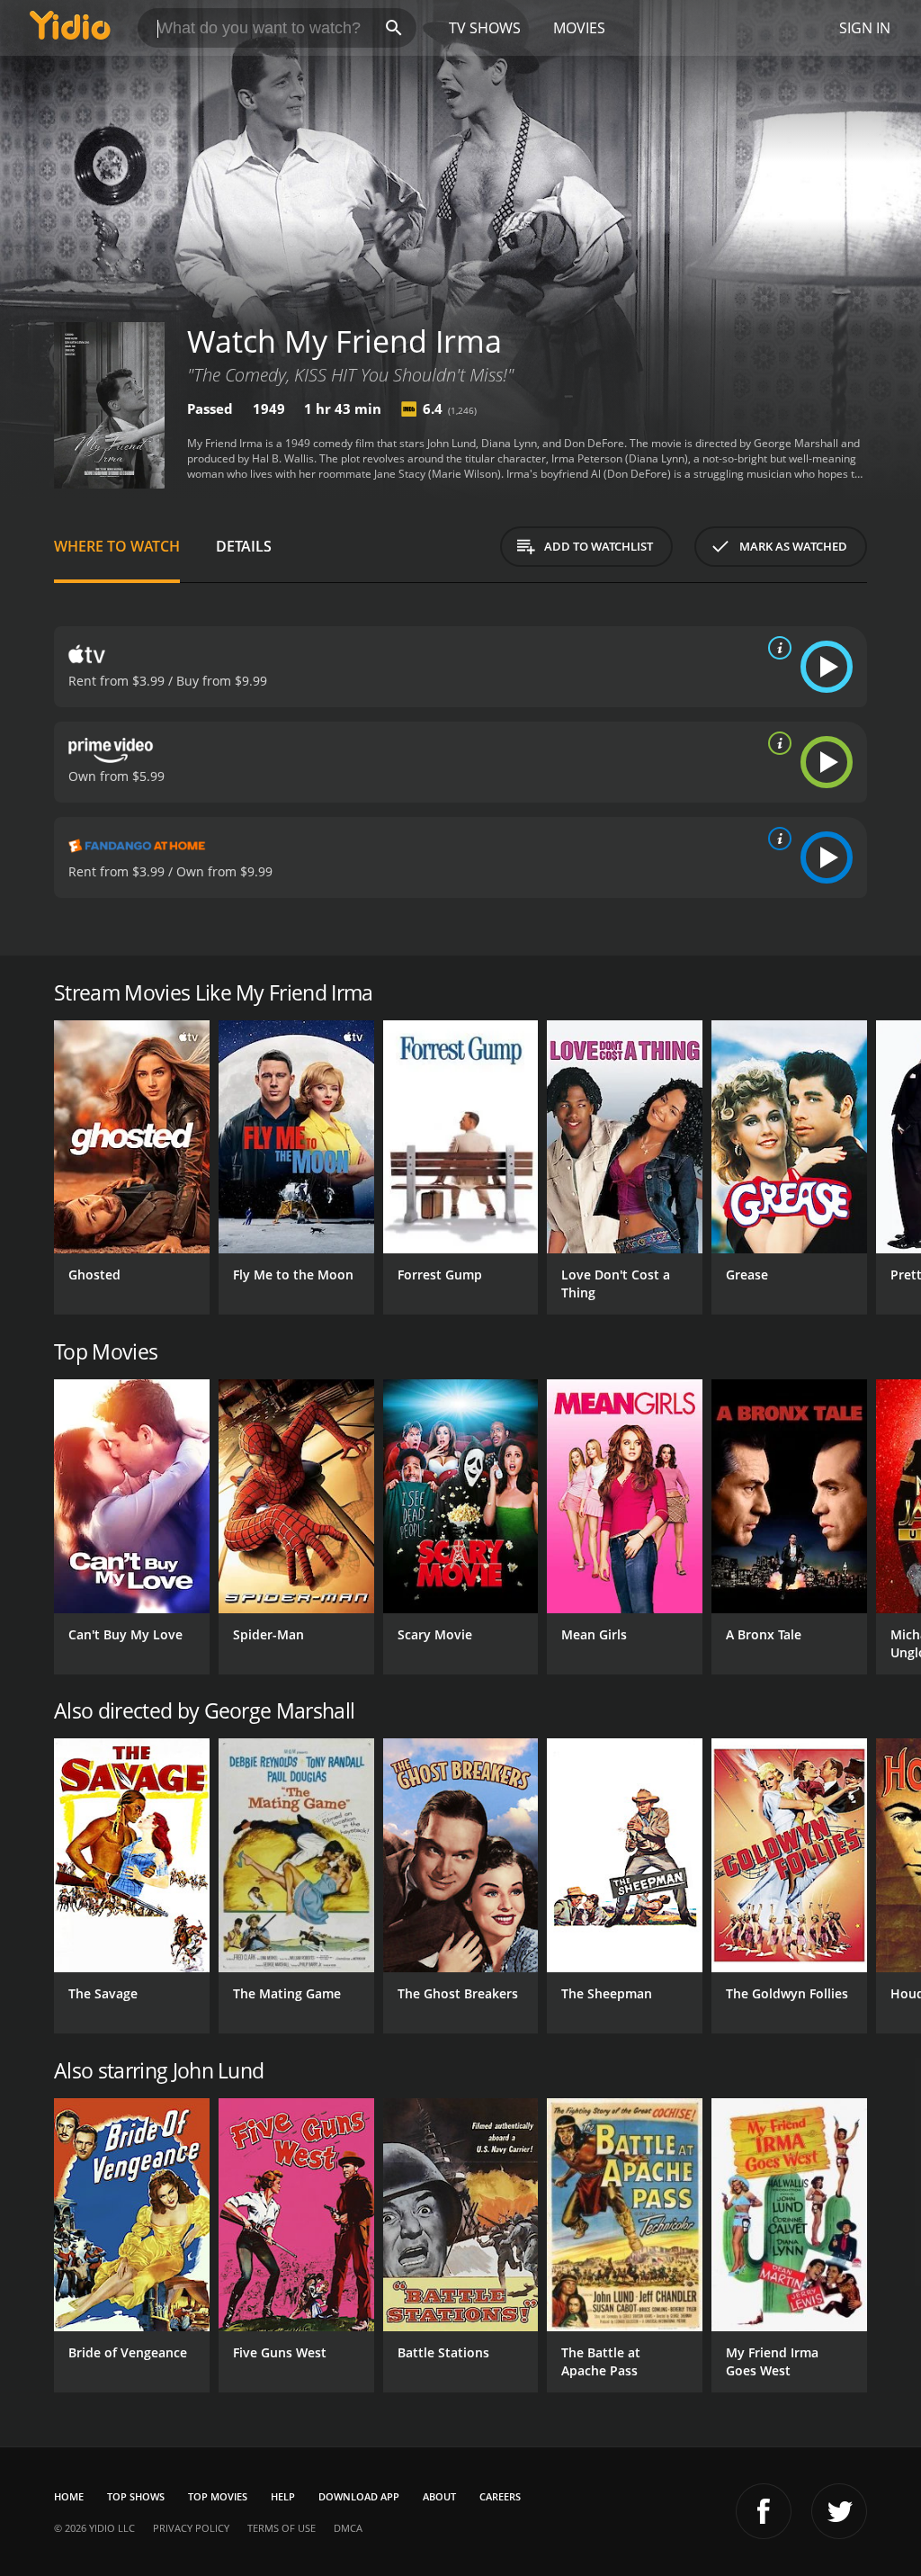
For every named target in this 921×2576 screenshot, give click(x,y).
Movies (579, 28)
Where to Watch (117, 546)
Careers (500, 2496)
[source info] (776, 648)
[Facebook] (764, 2511)
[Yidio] (70, 28)
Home (69, 2496)
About (439, 2496)
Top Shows (136, 2496)
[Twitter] (839, 2511)
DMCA (348, 2528)
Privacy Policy (191, 2528)
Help (283, 2496)
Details (244, 546)
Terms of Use (282, 2528)
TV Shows (485, 28)
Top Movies (218, 2496)
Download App (359, 2496)
